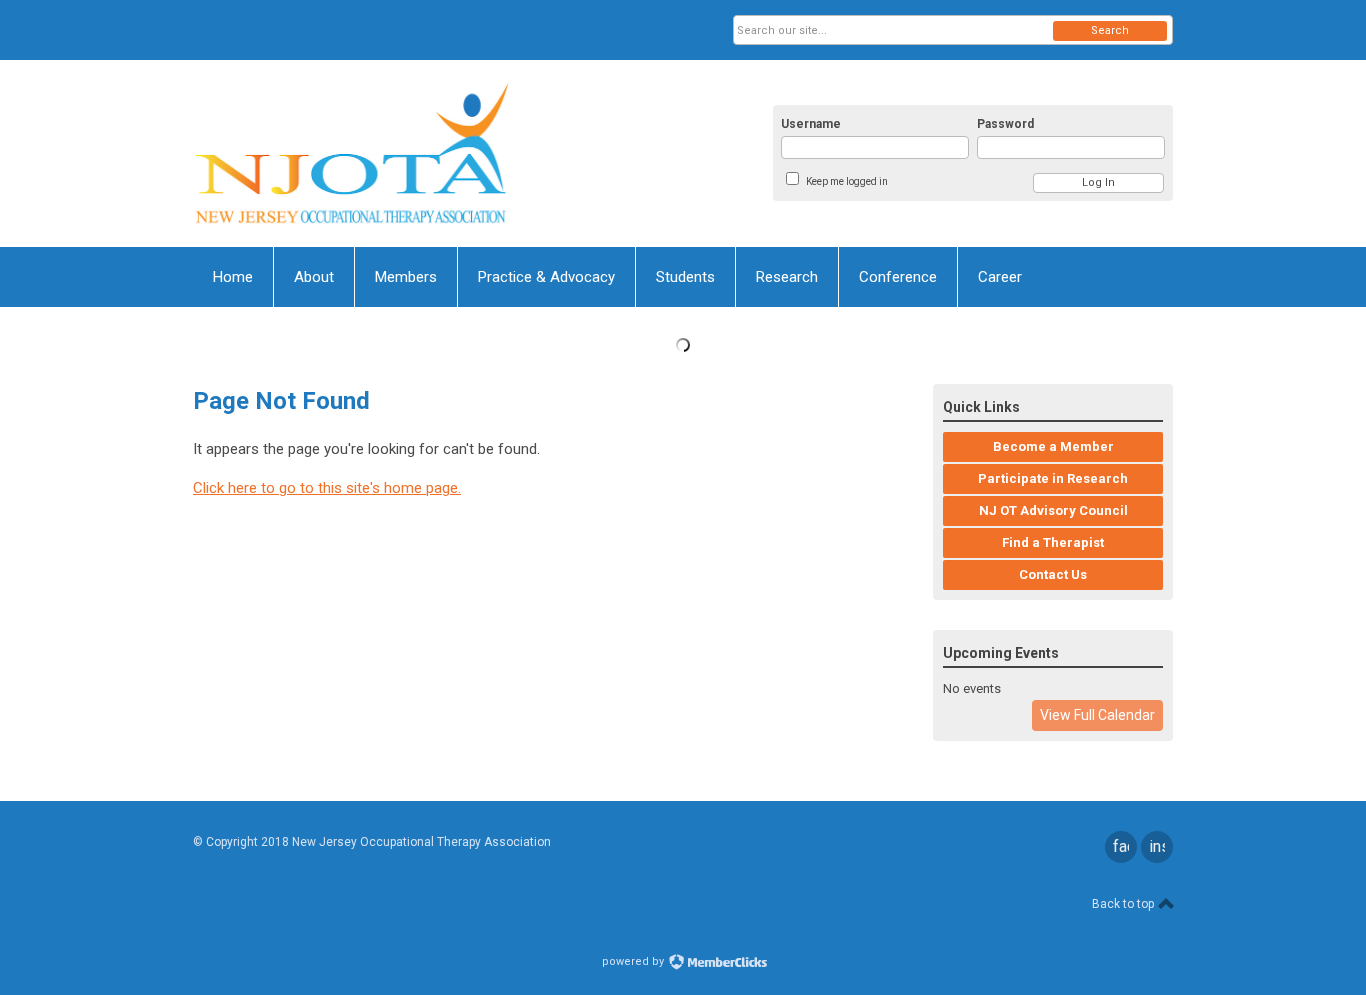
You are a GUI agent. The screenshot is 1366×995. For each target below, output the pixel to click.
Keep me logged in (847, 181)
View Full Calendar (1097, 715)
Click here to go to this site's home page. (327, 488)
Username (811, 124)
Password (1005, 124)
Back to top (1124, 904)
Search (1110, 30)
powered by (634, 961)
